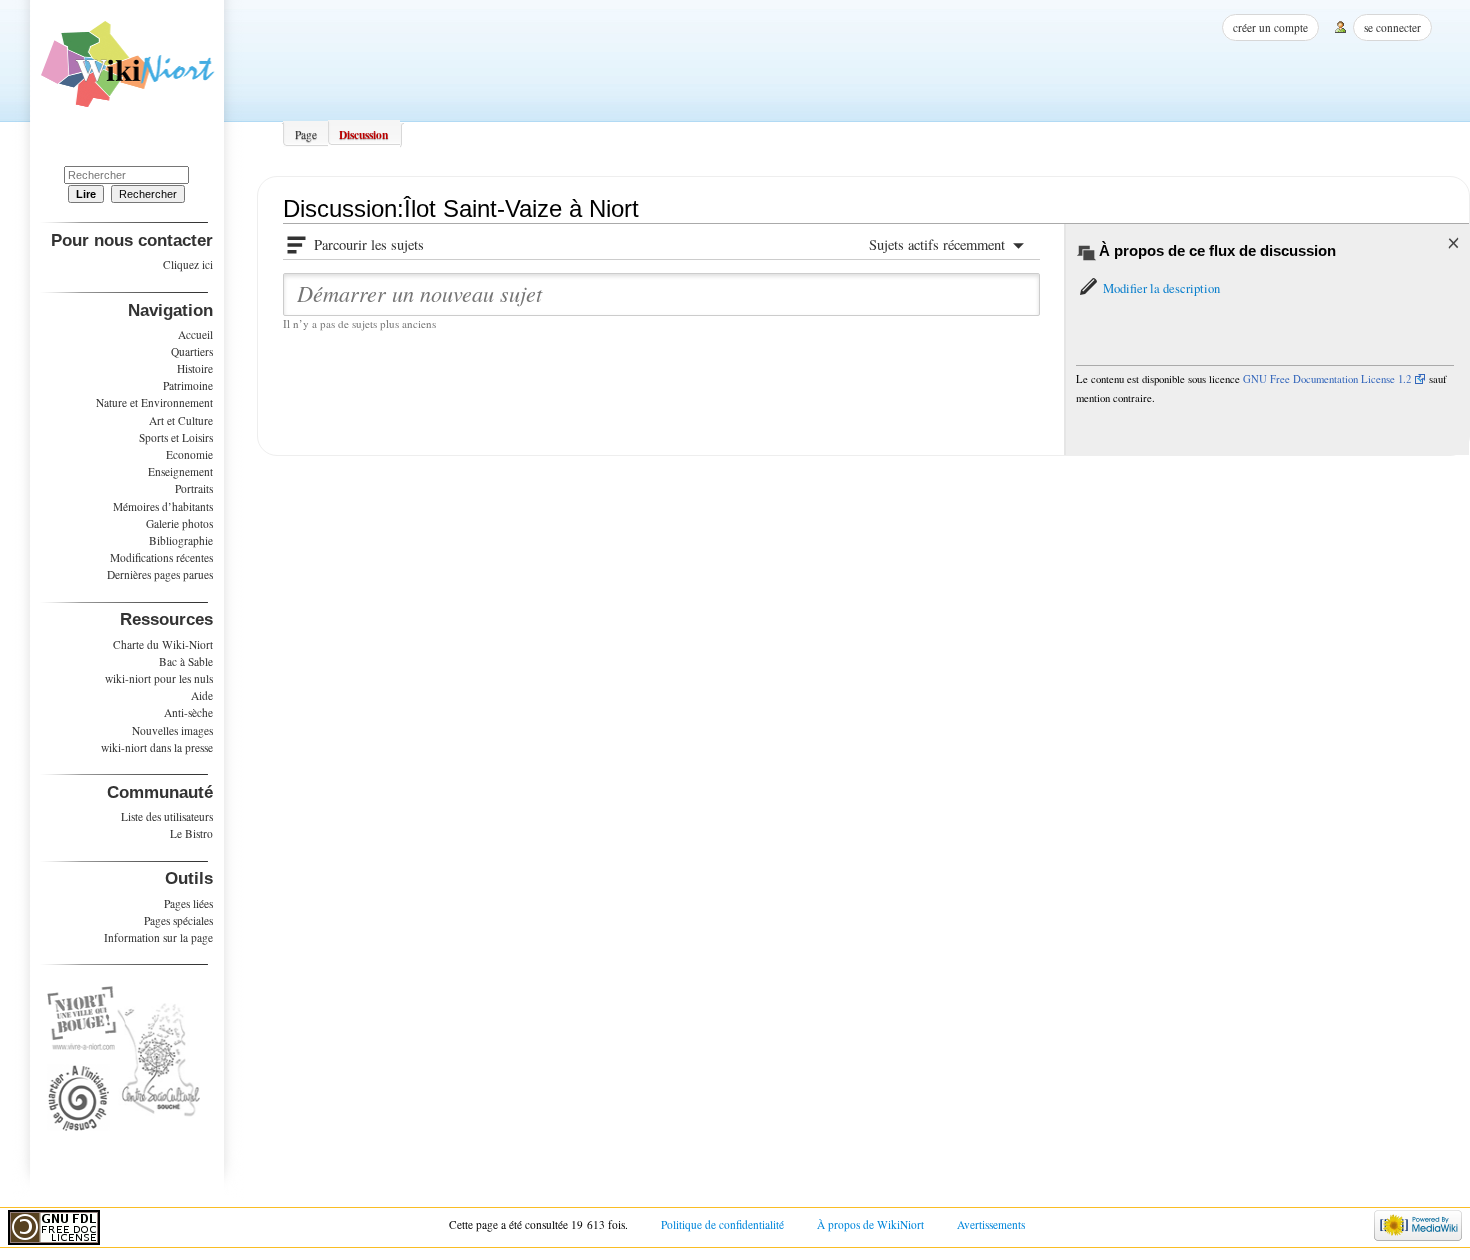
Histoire (195, 368)
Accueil (195, 334)
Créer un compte (1270, 27)
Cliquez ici (188, 264)
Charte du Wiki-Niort (163, 644)
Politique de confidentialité (722, 1224)
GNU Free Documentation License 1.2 (1327, 379)
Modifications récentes (161, 557)
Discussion (363, 134)
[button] (1148, 288)
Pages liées (188, 903)
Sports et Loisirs (176, 437)
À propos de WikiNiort (870, 1224)
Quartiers (192, 351)
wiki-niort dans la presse (157, 747)
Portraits (194, 488)
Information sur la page (158, 937)
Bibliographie (181, 540)
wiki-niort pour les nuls (159, 678)
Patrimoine (188, 385)
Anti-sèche (188, 712)
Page (306, 134)
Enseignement (180, 471)
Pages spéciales (178, 920)
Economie (189, 454)
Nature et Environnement (154, 402)
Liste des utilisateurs (167, 816)
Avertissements (991, 1224)
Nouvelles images (172, 730)
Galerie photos (179, 523)
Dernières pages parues (160, 574)
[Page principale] (127, 71)
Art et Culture (181, 420)
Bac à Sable (186, 661)
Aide (202, 695)
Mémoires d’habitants (163, 506)
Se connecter (1392, 27)
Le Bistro (191, 833)
